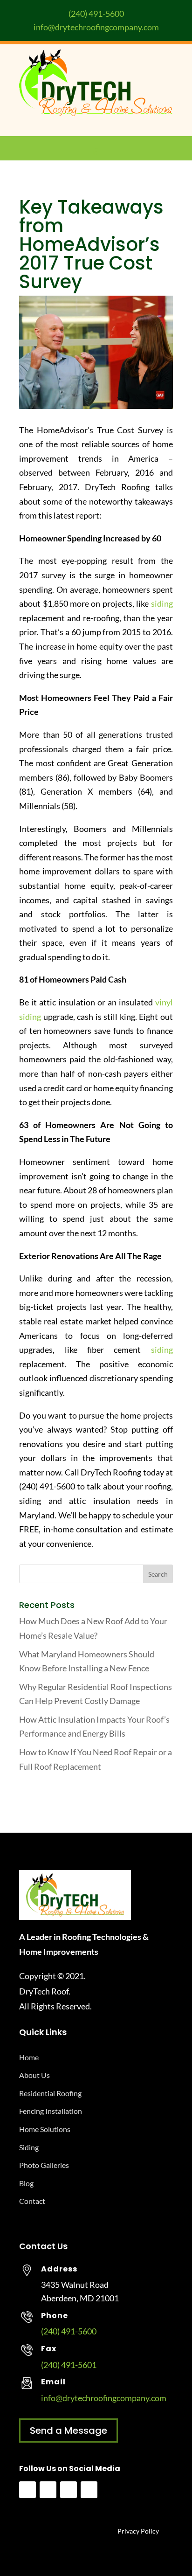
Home (29, 2057)
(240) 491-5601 (69, 2365)
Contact (32, 2201)
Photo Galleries (44, 2165)
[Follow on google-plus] (89, 2490)
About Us (34, 2075)
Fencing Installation (51, 2111)
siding (162, 603)
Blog (26, 2183)
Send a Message (69, 2431)
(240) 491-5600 (96, 14)
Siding (29, 2147)
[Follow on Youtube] (48, 2490)
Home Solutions (45, 2129)
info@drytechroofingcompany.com (96, 27)
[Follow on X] (69, 2490)
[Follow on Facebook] (27, 2490)
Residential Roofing (50, 2093)
